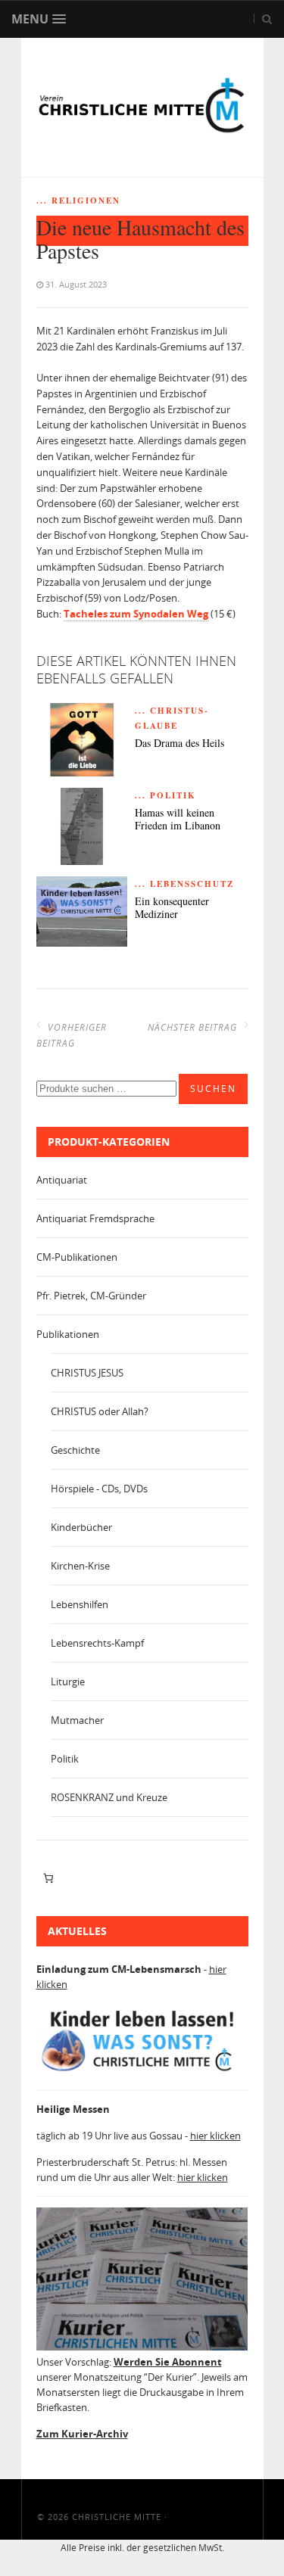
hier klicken (215, 2136)
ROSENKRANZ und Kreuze (109, 1797)
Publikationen (68, 1334)
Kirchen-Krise (80, 1566)
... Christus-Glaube (172, 718)
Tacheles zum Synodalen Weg (136, 614)
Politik (65, 1759)
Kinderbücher (81, 1527)
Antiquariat (62, 1180)
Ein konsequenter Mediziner (172, 908)
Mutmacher (77, 1720)
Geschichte (75, 1450)
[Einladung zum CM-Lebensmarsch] (142, 2071)
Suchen (213, 1089)
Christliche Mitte (117, 2517)
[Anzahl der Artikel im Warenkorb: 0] (49, 1878)
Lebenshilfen (80, 1604)
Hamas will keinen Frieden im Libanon (178, 820)
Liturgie (68, 1682)
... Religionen (78, 201)
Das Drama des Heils (179, 744)
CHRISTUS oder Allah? (100, 1411)
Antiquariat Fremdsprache (95, 1218)
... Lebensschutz (184, 884)
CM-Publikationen (77, 1257)
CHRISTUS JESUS (87, 1373)
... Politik (165, 795)
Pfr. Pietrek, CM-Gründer (91, 1296)
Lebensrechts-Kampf (97, 1643)
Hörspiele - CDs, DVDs (99, 1489)
